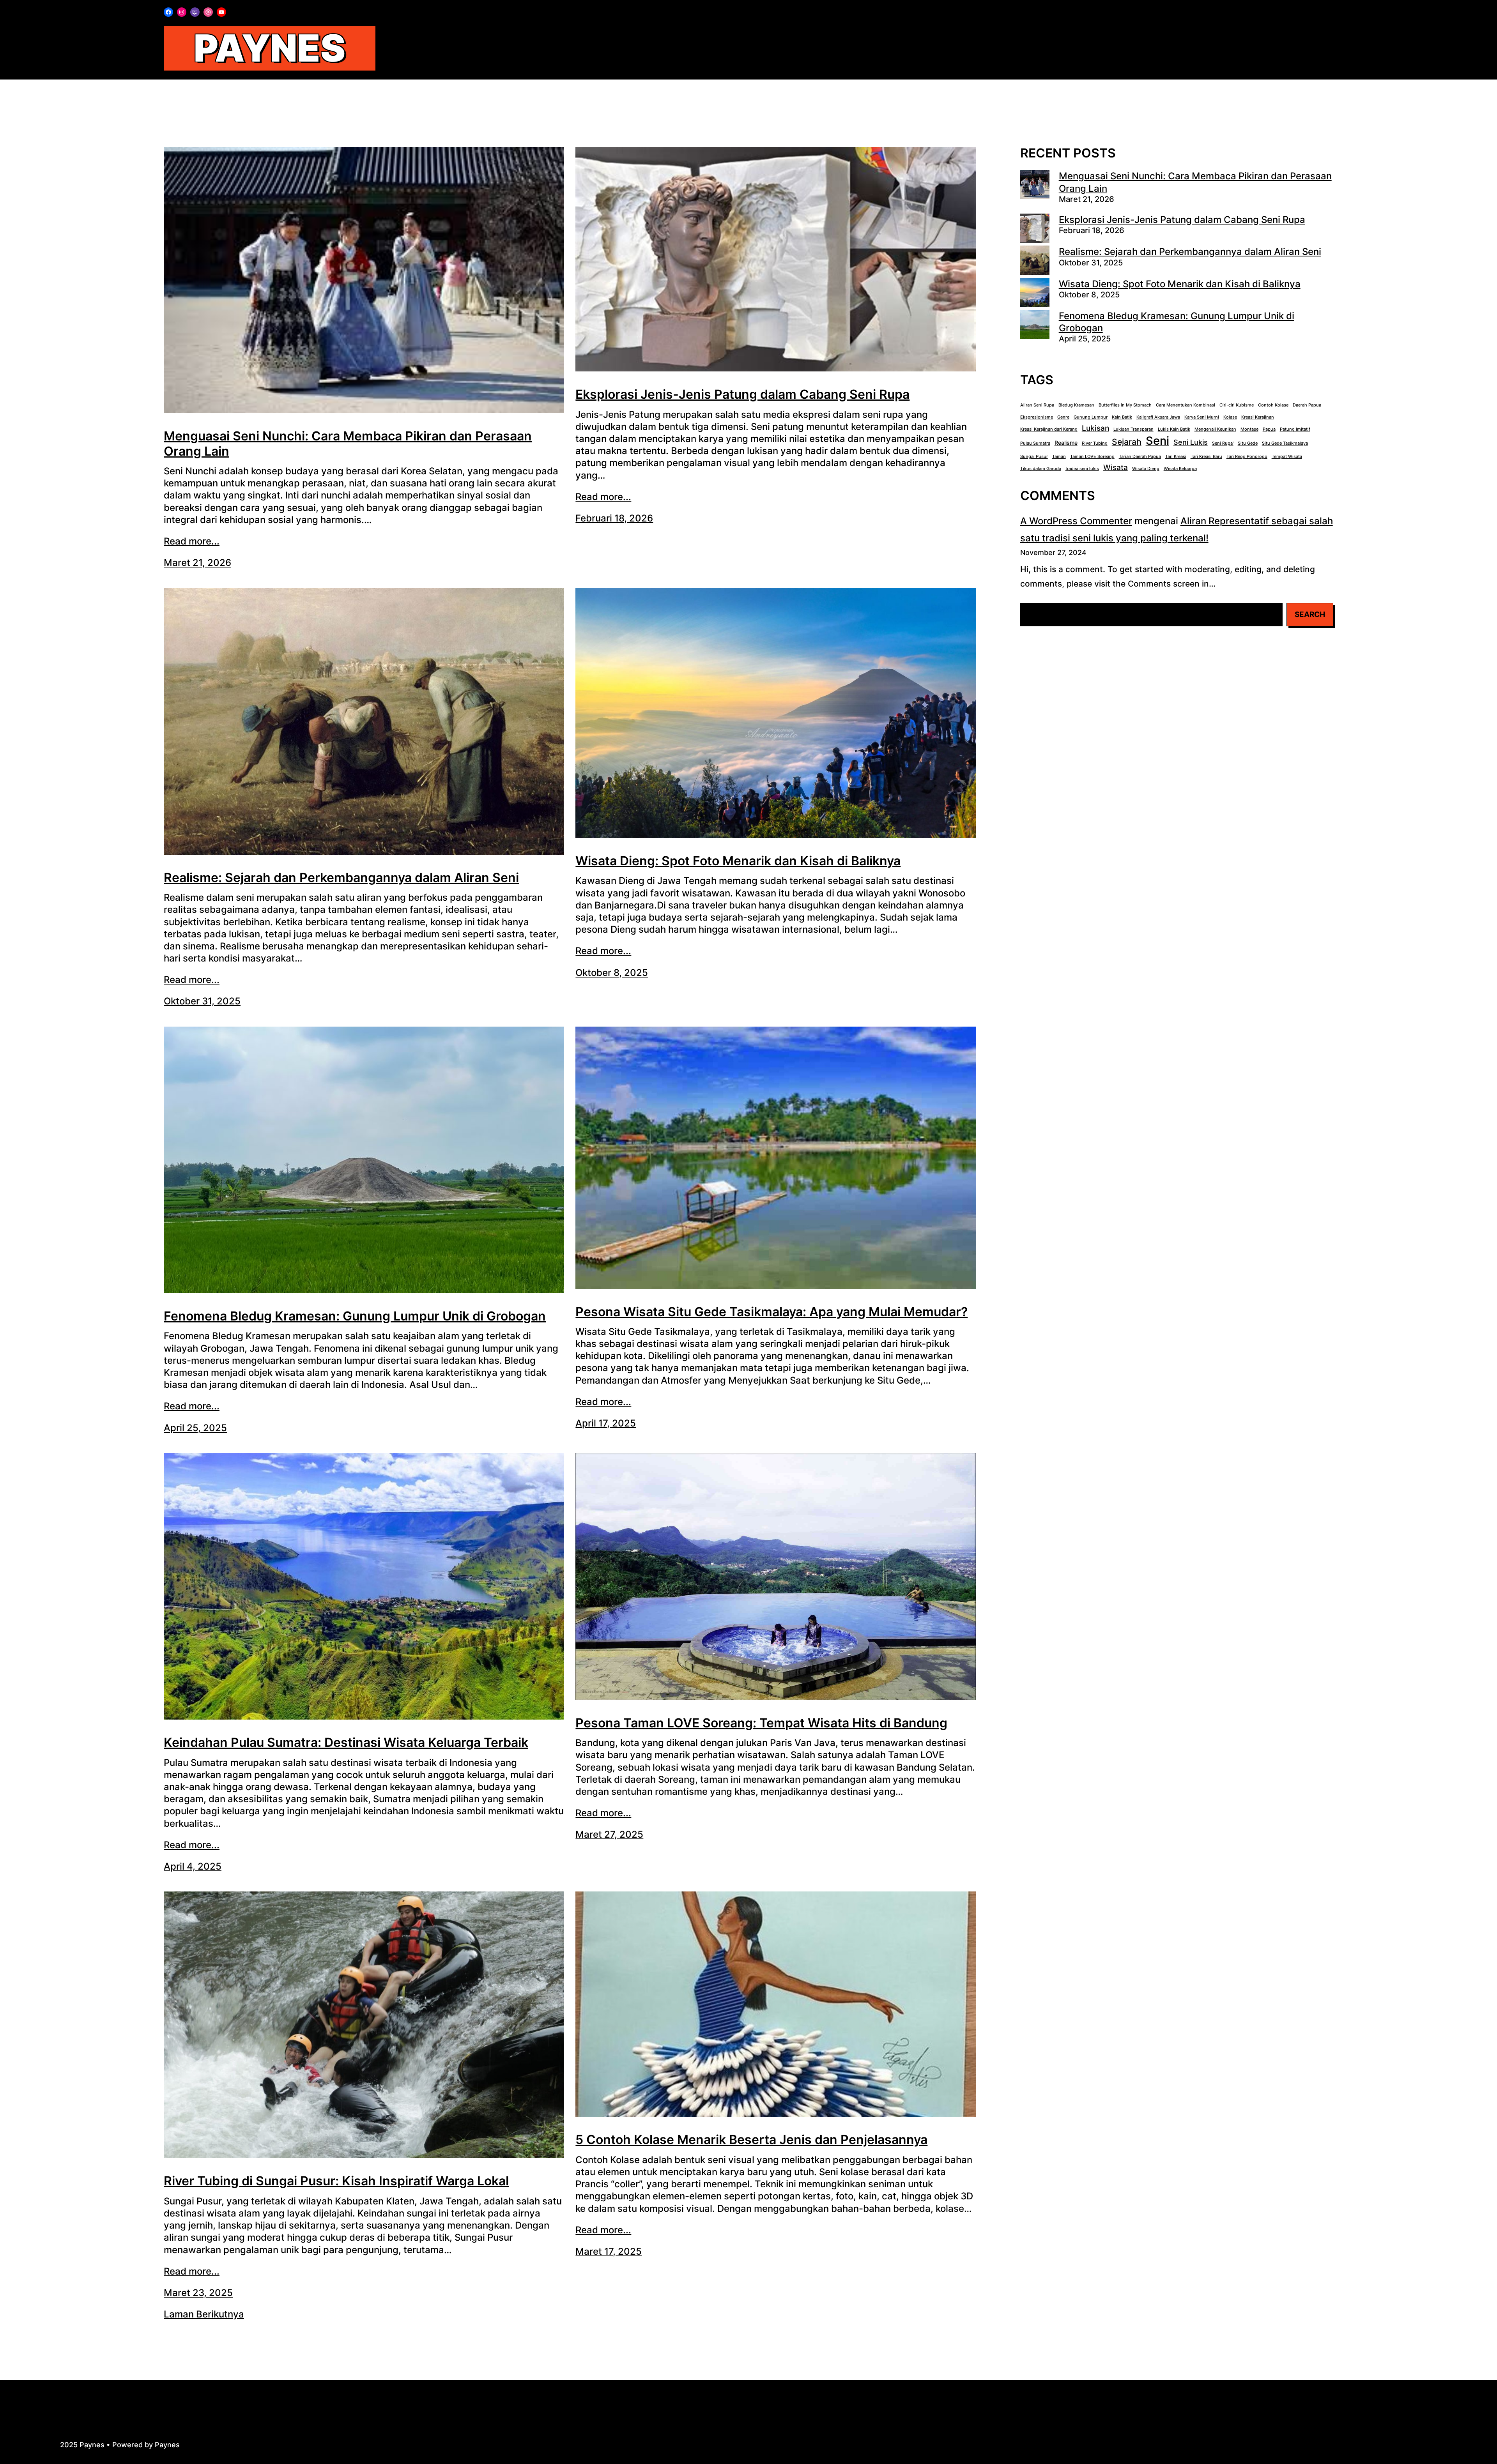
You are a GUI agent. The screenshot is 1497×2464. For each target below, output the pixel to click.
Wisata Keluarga (1180, 469)
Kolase (1230, 417)
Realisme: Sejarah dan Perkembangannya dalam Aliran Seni (341, 878)
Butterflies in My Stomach (1125, 405)
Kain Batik (1122, 417)
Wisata (1116, 467)
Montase (1249, 429)
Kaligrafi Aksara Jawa (1158, 417)
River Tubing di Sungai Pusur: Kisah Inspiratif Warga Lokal (336, 2181)
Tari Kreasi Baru (1206, 457)
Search (1310, 614)
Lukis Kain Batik (1174, 429)
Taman (1059, 457)
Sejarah (1127, 442)
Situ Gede (1248, 443)
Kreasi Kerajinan (1258, 417)
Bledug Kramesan (1076, 405)
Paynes (270, 48)
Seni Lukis (1191, 442)
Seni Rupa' (1223, 443)
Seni (1157, 441)
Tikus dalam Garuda (1041, 469)
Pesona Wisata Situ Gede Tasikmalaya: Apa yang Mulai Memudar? (772, 1312)
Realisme (1066, 443)
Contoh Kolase (1273, 405)
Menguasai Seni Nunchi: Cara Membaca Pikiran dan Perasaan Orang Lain (348, 444)
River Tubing (1095, 443)
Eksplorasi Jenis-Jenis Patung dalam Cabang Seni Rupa (742, 394)
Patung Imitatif (1295, 429)
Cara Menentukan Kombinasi (1186, 405)
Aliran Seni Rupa (1037, 405)
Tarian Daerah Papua (1140, 457)
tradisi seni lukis (1082, 469)
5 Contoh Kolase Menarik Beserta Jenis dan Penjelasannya (751, 2140)
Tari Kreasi (1176, 457)
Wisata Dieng (1146, 469)
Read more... (192, 541)
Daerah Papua (1307, 405)
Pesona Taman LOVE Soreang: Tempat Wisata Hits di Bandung (761, 1723)
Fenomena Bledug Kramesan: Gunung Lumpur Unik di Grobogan (355, 1316)
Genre (1063, 417)
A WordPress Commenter (1076, 521)
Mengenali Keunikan (1215, 429)
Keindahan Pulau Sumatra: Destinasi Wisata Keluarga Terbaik (346, 1743)
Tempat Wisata (1287, 457)
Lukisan (1095, 428)
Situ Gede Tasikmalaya (1285, 443)
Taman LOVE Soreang (1092, 457)
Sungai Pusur (1034, 457)
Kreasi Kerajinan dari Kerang (1049, 429)
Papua (1269, 429)
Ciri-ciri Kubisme (1237, 405)
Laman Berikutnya (204, 2314)
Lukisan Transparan (1133, 429)
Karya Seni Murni (1202, 417)
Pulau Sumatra (1035, 443)
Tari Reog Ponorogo (1247, 457)
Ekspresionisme (1037, 417)
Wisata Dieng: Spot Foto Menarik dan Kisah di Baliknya (738, 861)
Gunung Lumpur (1091, 417)
